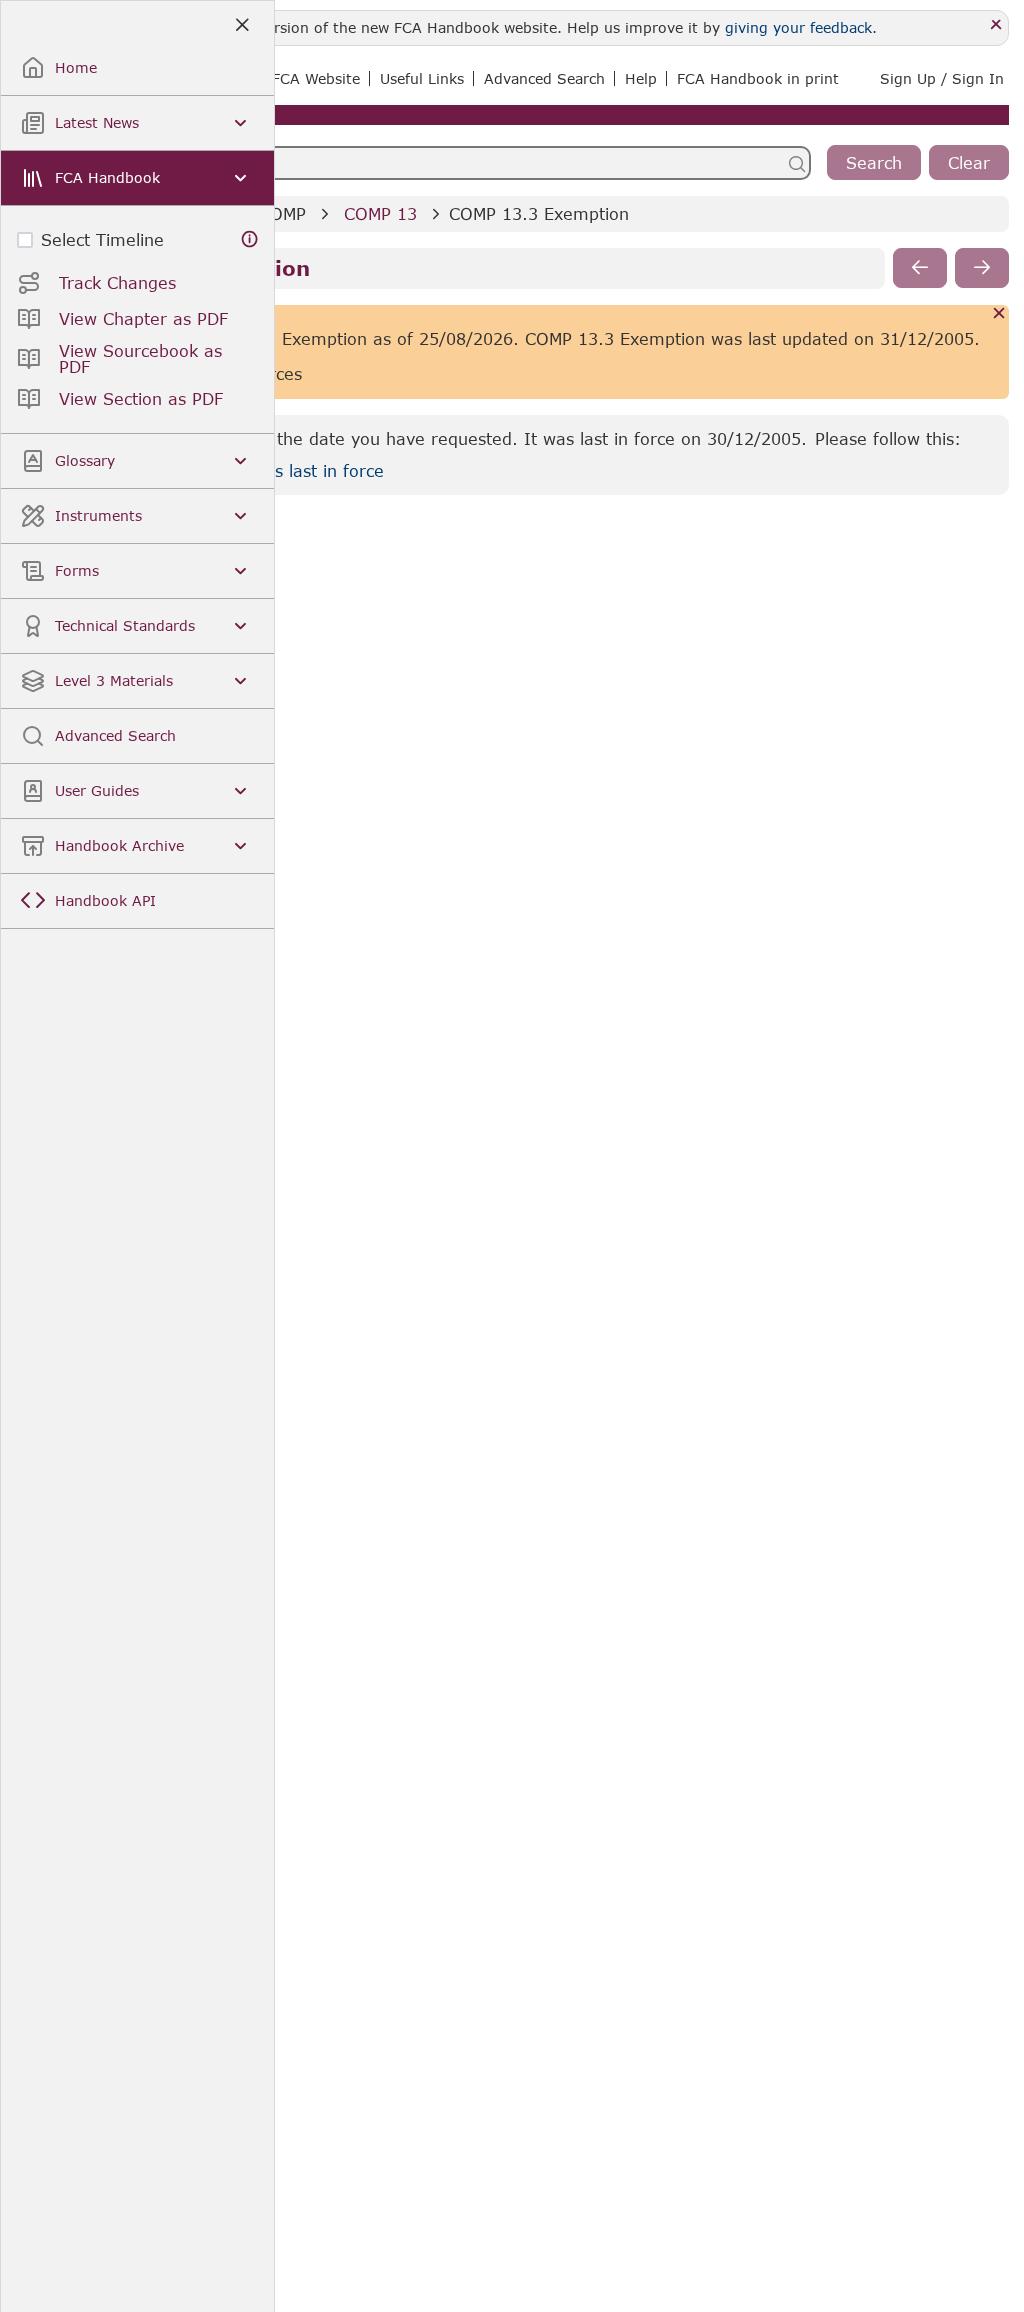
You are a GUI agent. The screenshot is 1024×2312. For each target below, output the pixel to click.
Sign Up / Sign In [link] (942, 78)
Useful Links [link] (422, 78)
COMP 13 (380, 213)
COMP (282, 213)
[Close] (996, 25)
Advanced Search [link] (544, 78)
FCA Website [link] (316, 78)
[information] (250, 239)
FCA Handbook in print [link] (758, 78)
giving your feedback (798, 27)
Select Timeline (102, 239)
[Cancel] (999, 314)
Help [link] (641, 78)
